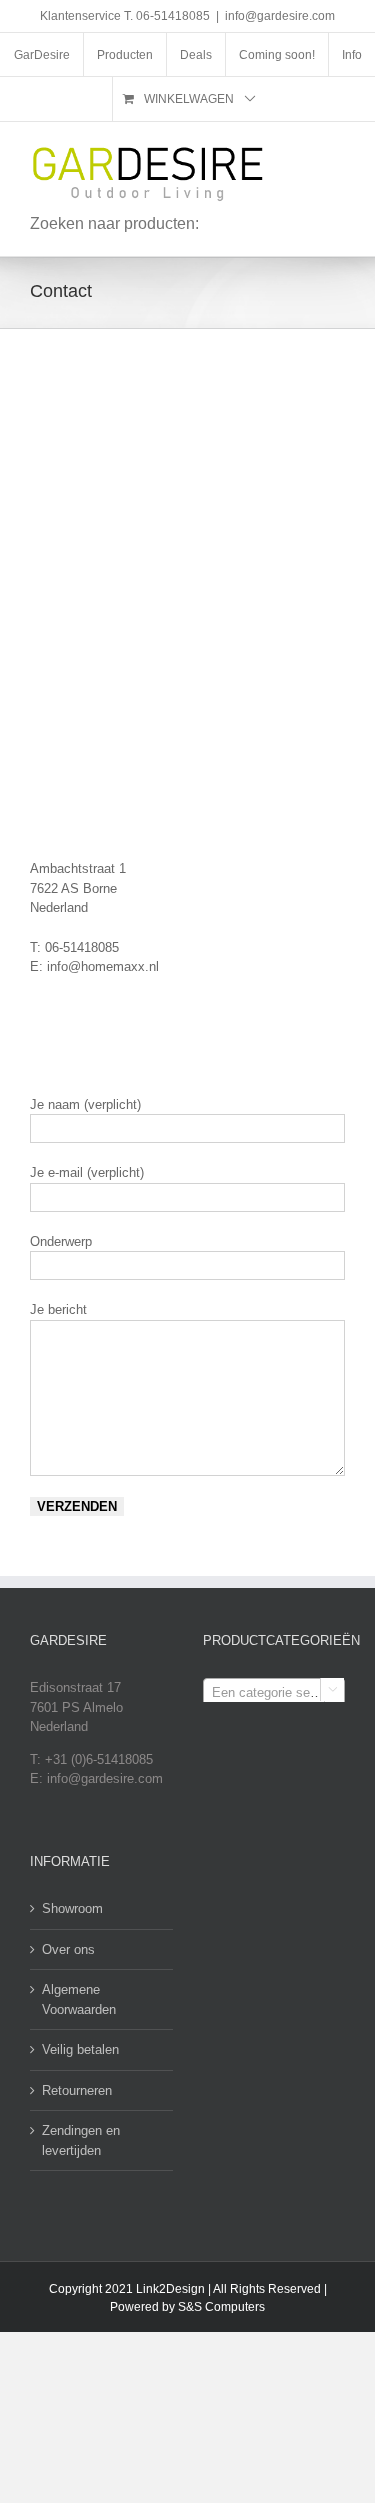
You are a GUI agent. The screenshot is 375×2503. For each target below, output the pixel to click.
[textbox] (274, 1693)
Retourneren (77, 2090)
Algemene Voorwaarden (79, 1999)
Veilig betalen (80, 2049)
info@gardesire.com (280, 16)
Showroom (72, 1908)
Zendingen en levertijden (81, 2140)
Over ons (68, 1949)
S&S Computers (221, 2307)
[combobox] (274, 1692)
